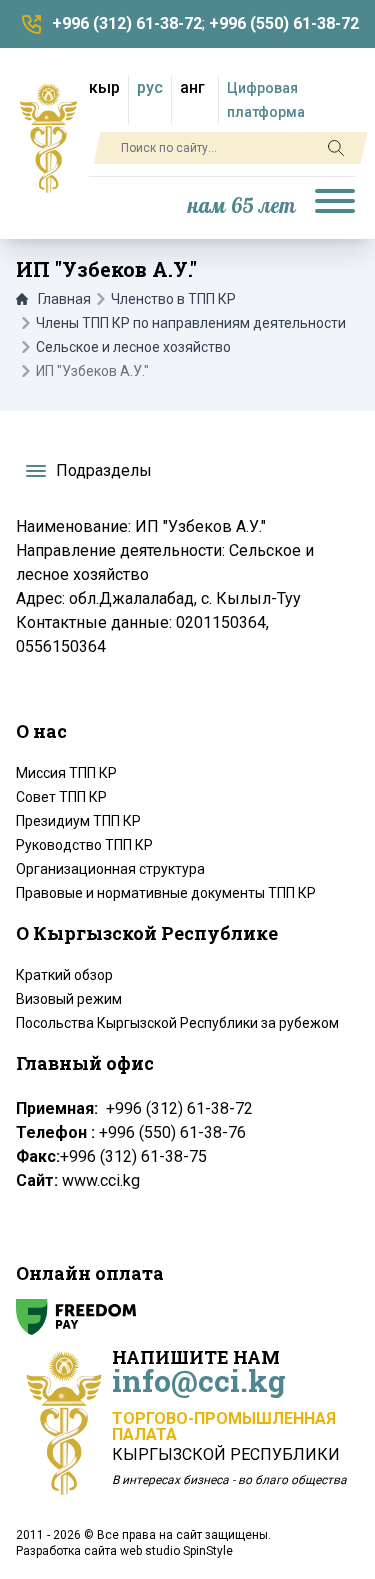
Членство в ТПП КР (173, 299)
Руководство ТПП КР (84, 845)
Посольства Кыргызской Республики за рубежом (177, 1023)
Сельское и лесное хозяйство (133, 347)
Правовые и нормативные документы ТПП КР (166, 893)
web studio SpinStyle (176, 1551)
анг (192, 87)
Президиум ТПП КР (78, 821)
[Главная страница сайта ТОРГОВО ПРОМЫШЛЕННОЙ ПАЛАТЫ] (48, 138)
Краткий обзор (64, 975)
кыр (104, 87)
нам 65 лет (242, 206)
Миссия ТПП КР (66, 773)
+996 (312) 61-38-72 (127, 23)
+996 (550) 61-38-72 (284, 23)
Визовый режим (69, 999)
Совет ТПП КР (61, 797)
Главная (64, 299)
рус (150, 87)
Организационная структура (110, 869)
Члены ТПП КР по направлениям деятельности (191, 323)
